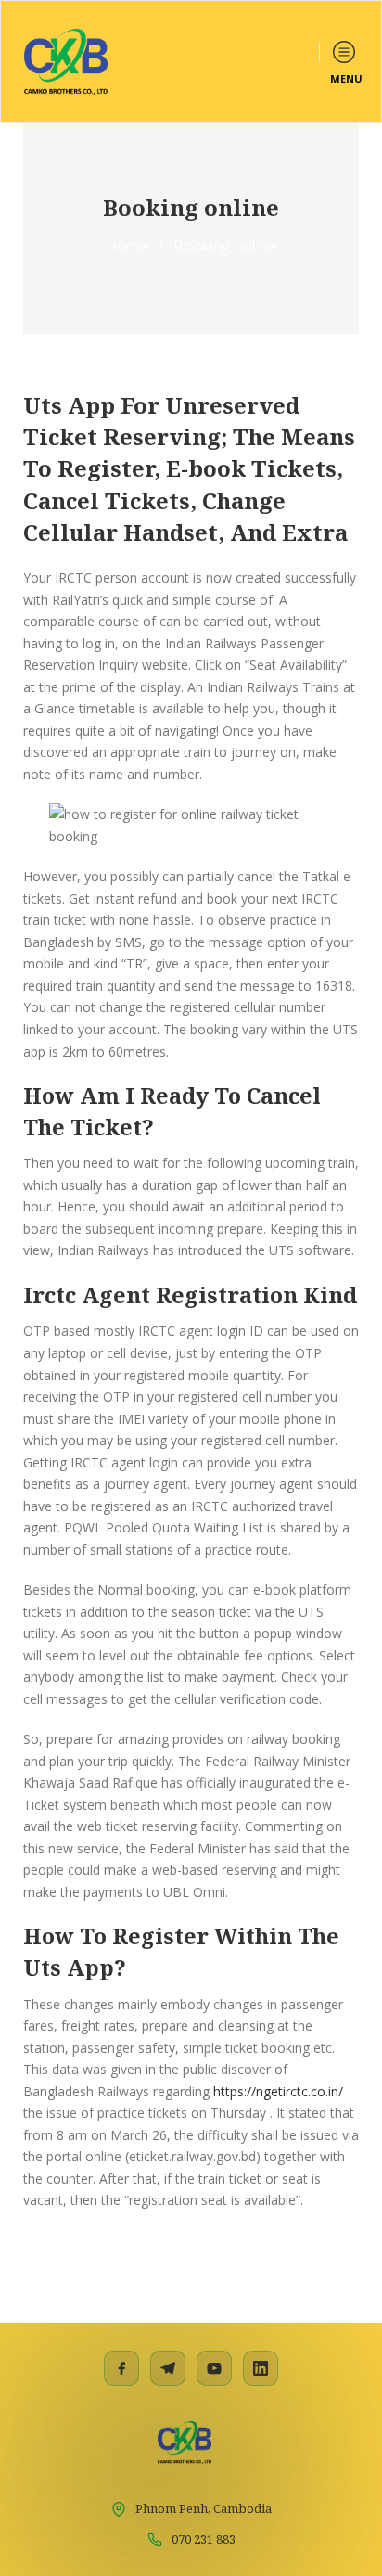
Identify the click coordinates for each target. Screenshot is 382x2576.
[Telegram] (168, 2368)
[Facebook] (121, 2368)
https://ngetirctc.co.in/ (278, 2091)
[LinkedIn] (261, 2368)
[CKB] (66, 62)
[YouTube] (214, 2368)
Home (127, 246)
